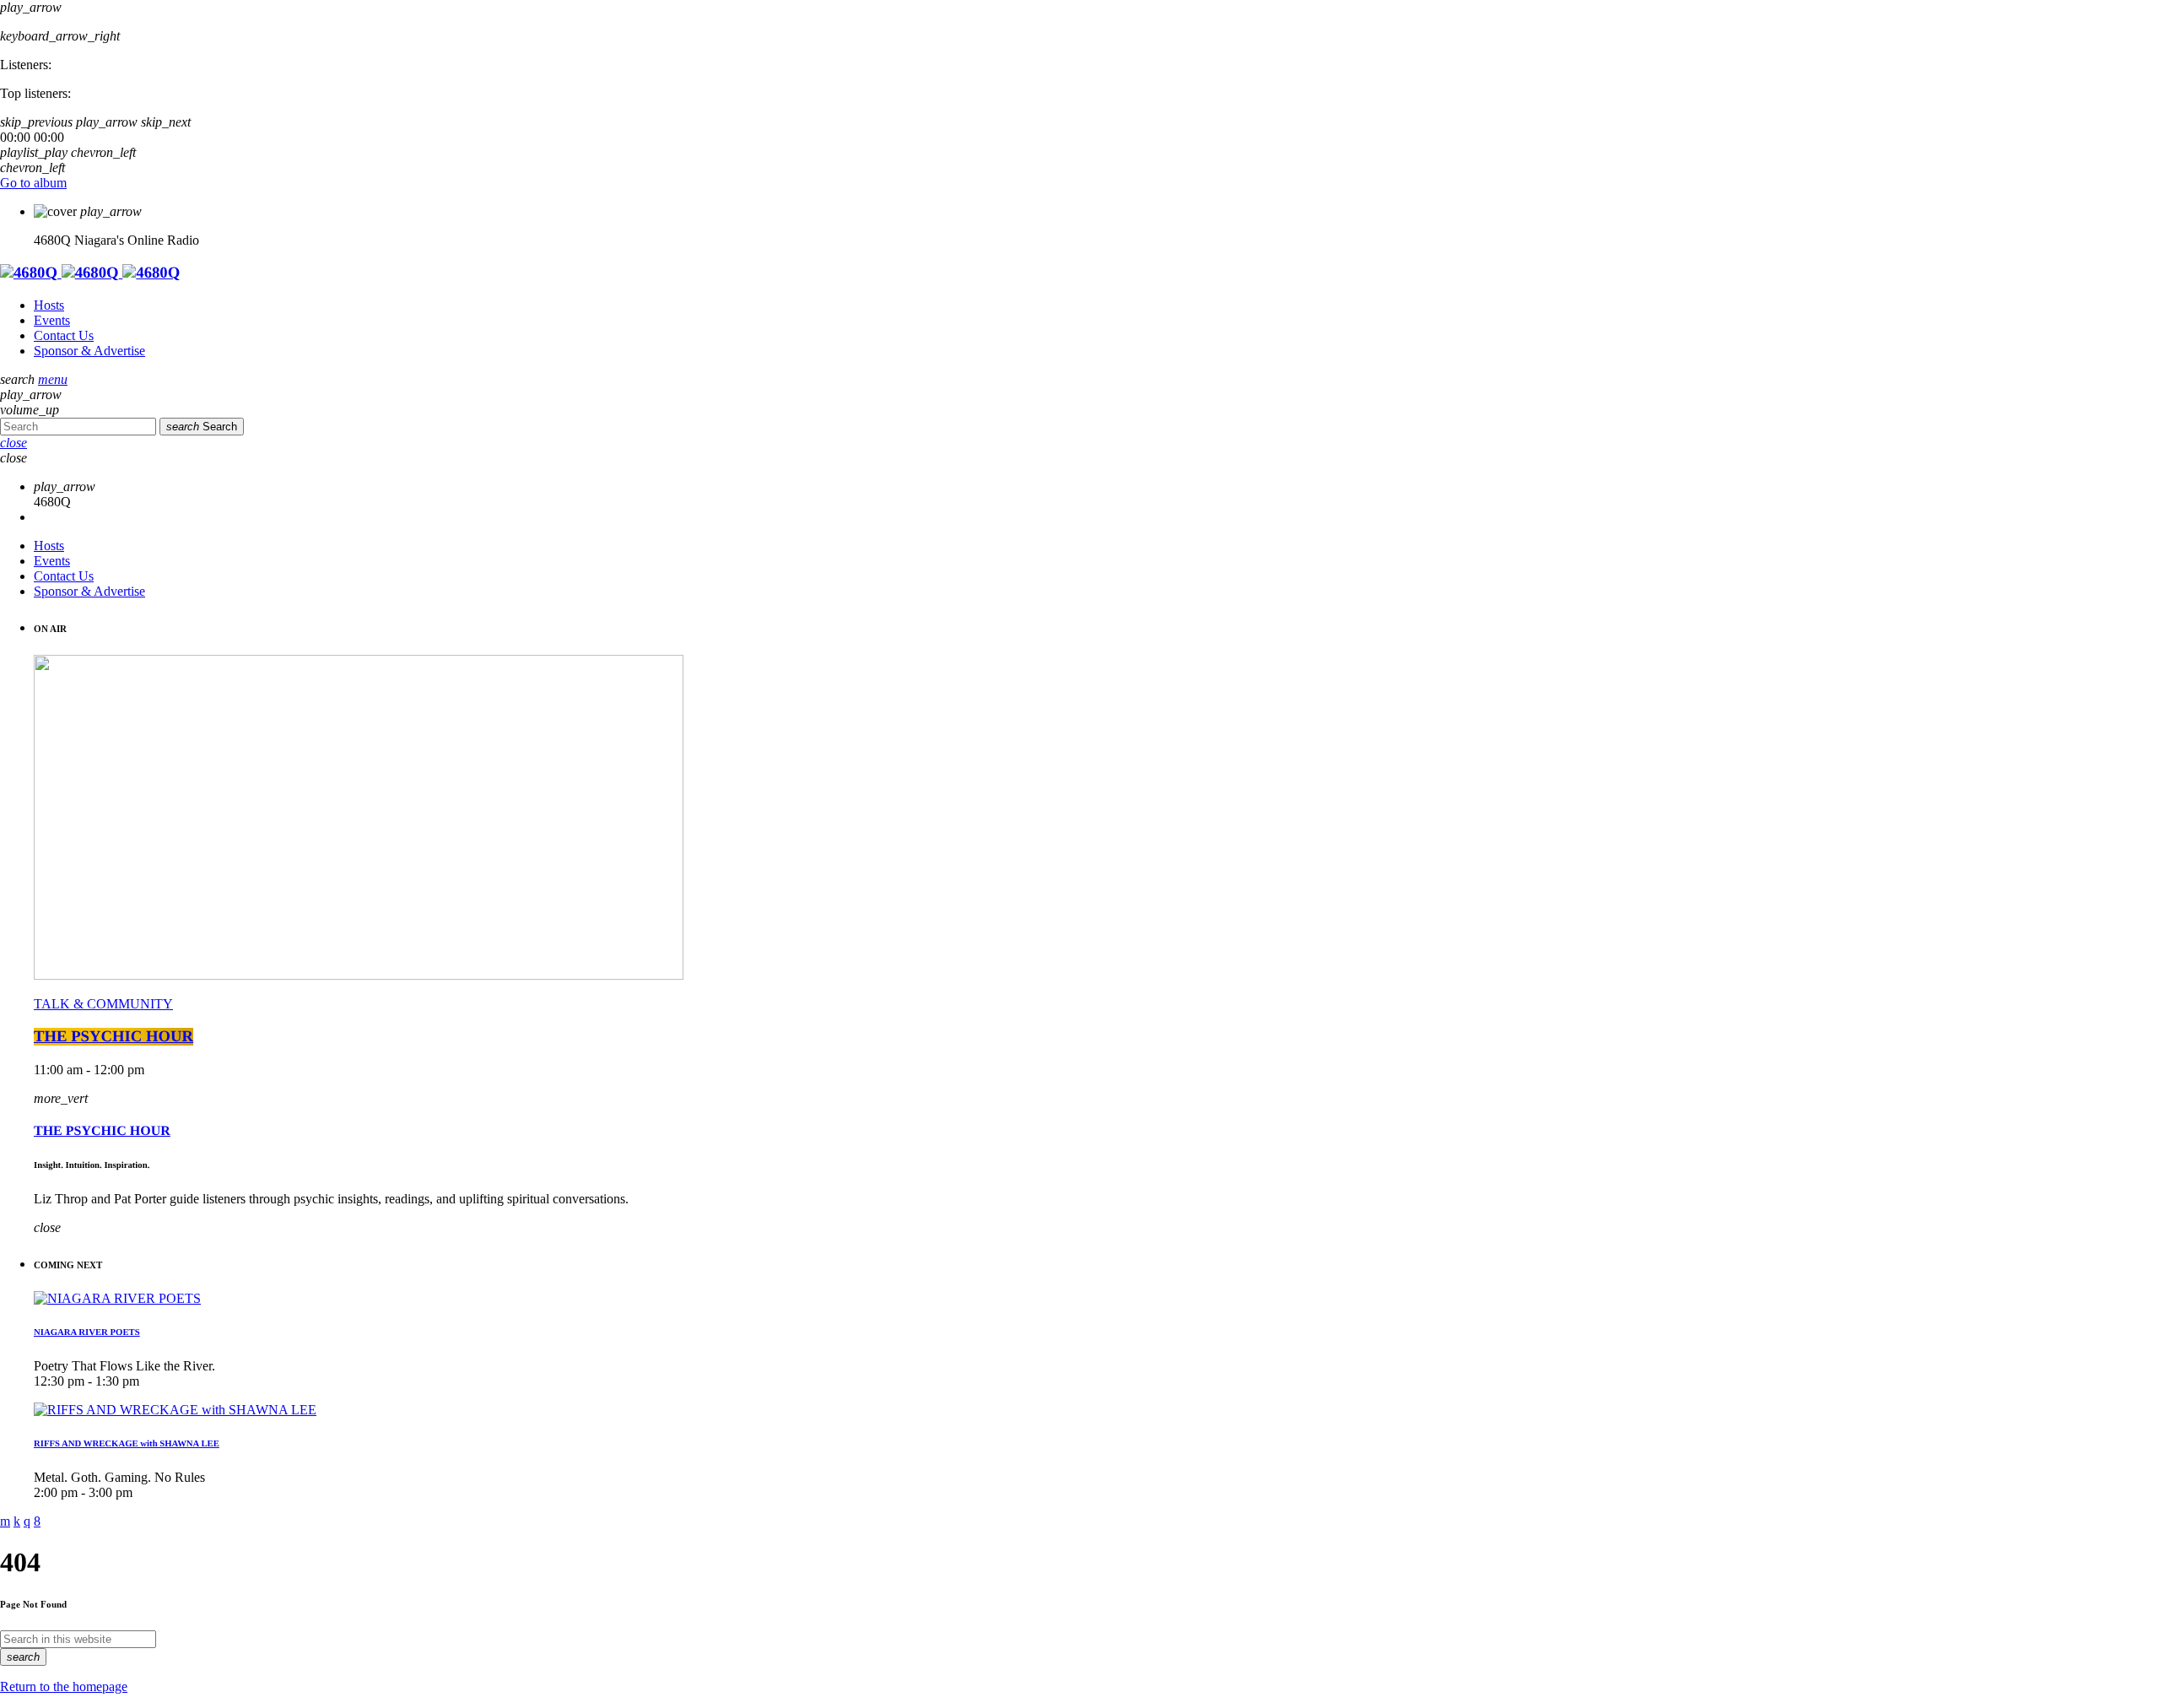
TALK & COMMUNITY (103, 1004)
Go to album (33, 183)
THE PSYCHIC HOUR (113, 1037)
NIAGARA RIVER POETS (87, 1332)
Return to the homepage (64, 1686)
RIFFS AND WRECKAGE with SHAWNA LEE (127, 1444)
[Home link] (90, 273)
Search (202, 427)
